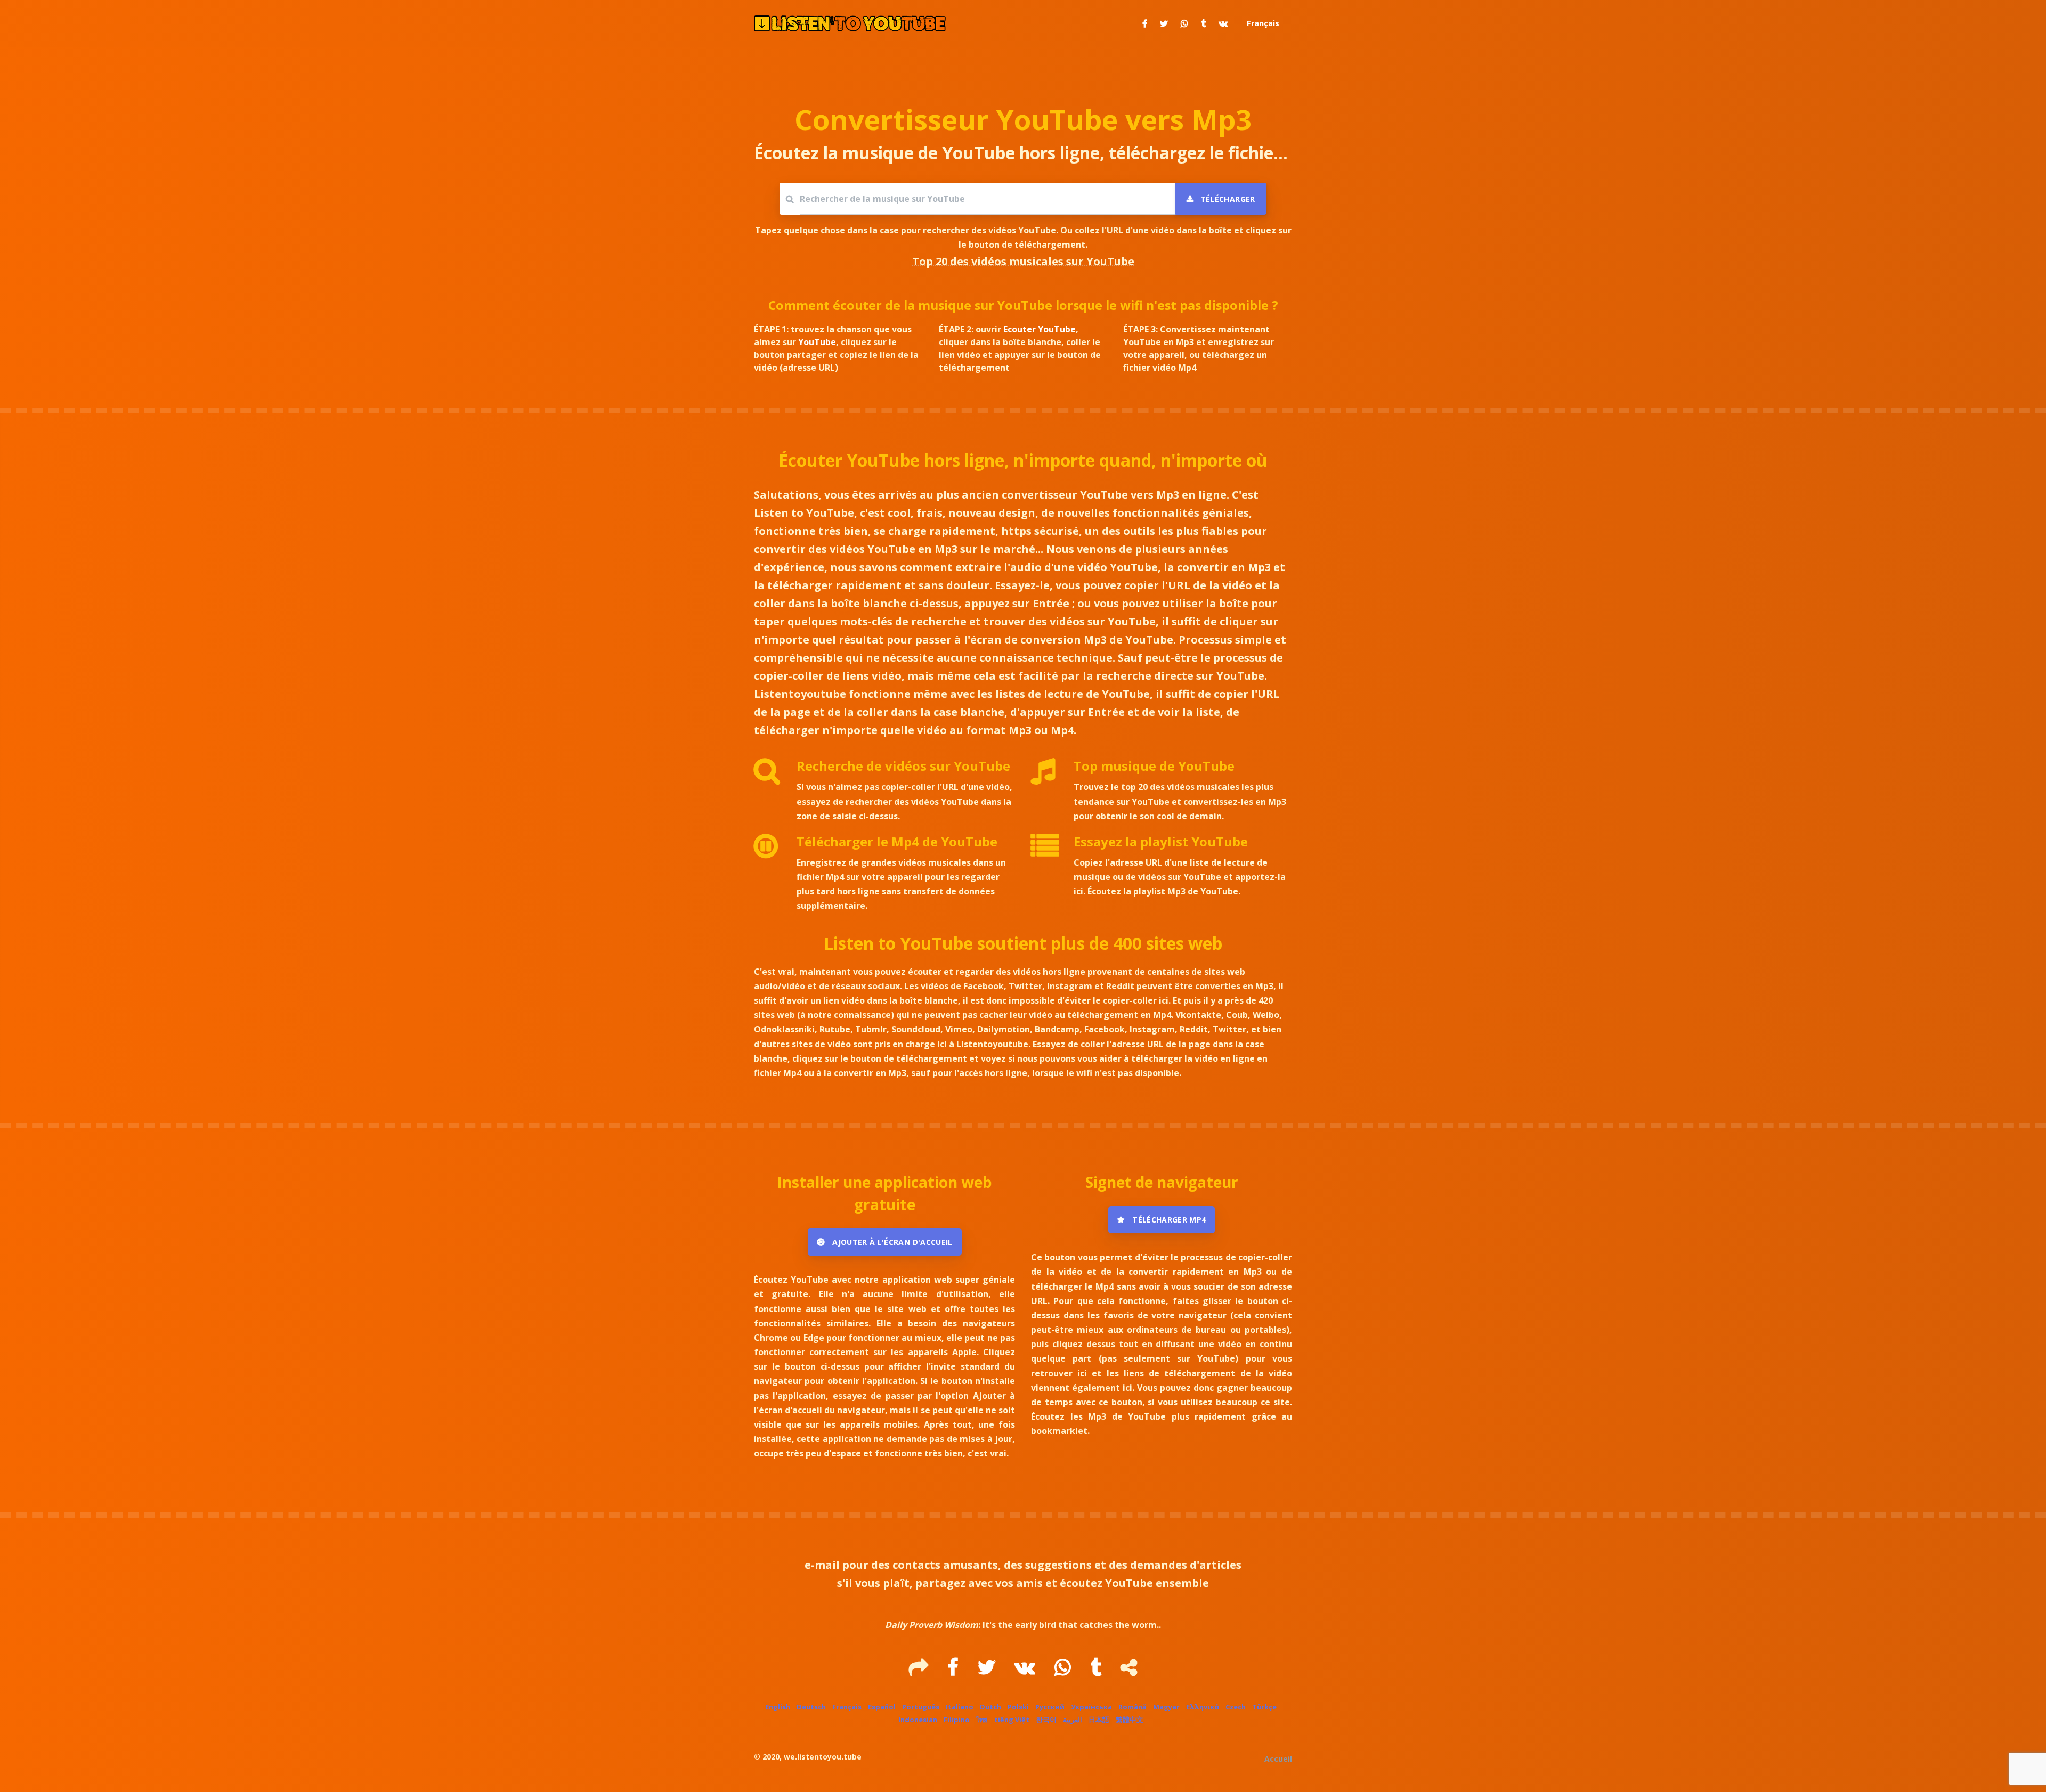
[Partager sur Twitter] (1164, 23)
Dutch (990, 1707)
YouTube (817, 342)
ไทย (982, 1720)
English (778, 1707)
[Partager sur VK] (1223, 23)
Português (921, 1707)
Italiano (960, 1707)
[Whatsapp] (1064, 1671)
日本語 (1099, 1720)
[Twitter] (988, 1671)
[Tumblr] (1097, 1671)
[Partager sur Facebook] (1145, 23)
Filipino (957, 1720)
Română (1132, 1707)
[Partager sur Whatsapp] (1184, 23)
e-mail (822, 1565)
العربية (1073, 1720)
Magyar (1166, 1707)
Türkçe (1264, 1707)
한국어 (1046, 1720)
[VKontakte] (1026, 1671)
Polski (1018, 1707)
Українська (1091, 1707)
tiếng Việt (1012, 1720)
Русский (1050, 1707)
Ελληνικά (1203, 1707)
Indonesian (918, 1720)
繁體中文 (1130, 1720)
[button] (1262, 23)
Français (847, 1707)
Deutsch (811, 1707)
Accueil (1278, 1759)
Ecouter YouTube (1040, 329)
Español (882, 1707)
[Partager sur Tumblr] (1203, 23)
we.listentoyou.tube (823, 1757)
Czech (1236, 1707)
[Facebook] (954, 1671)
